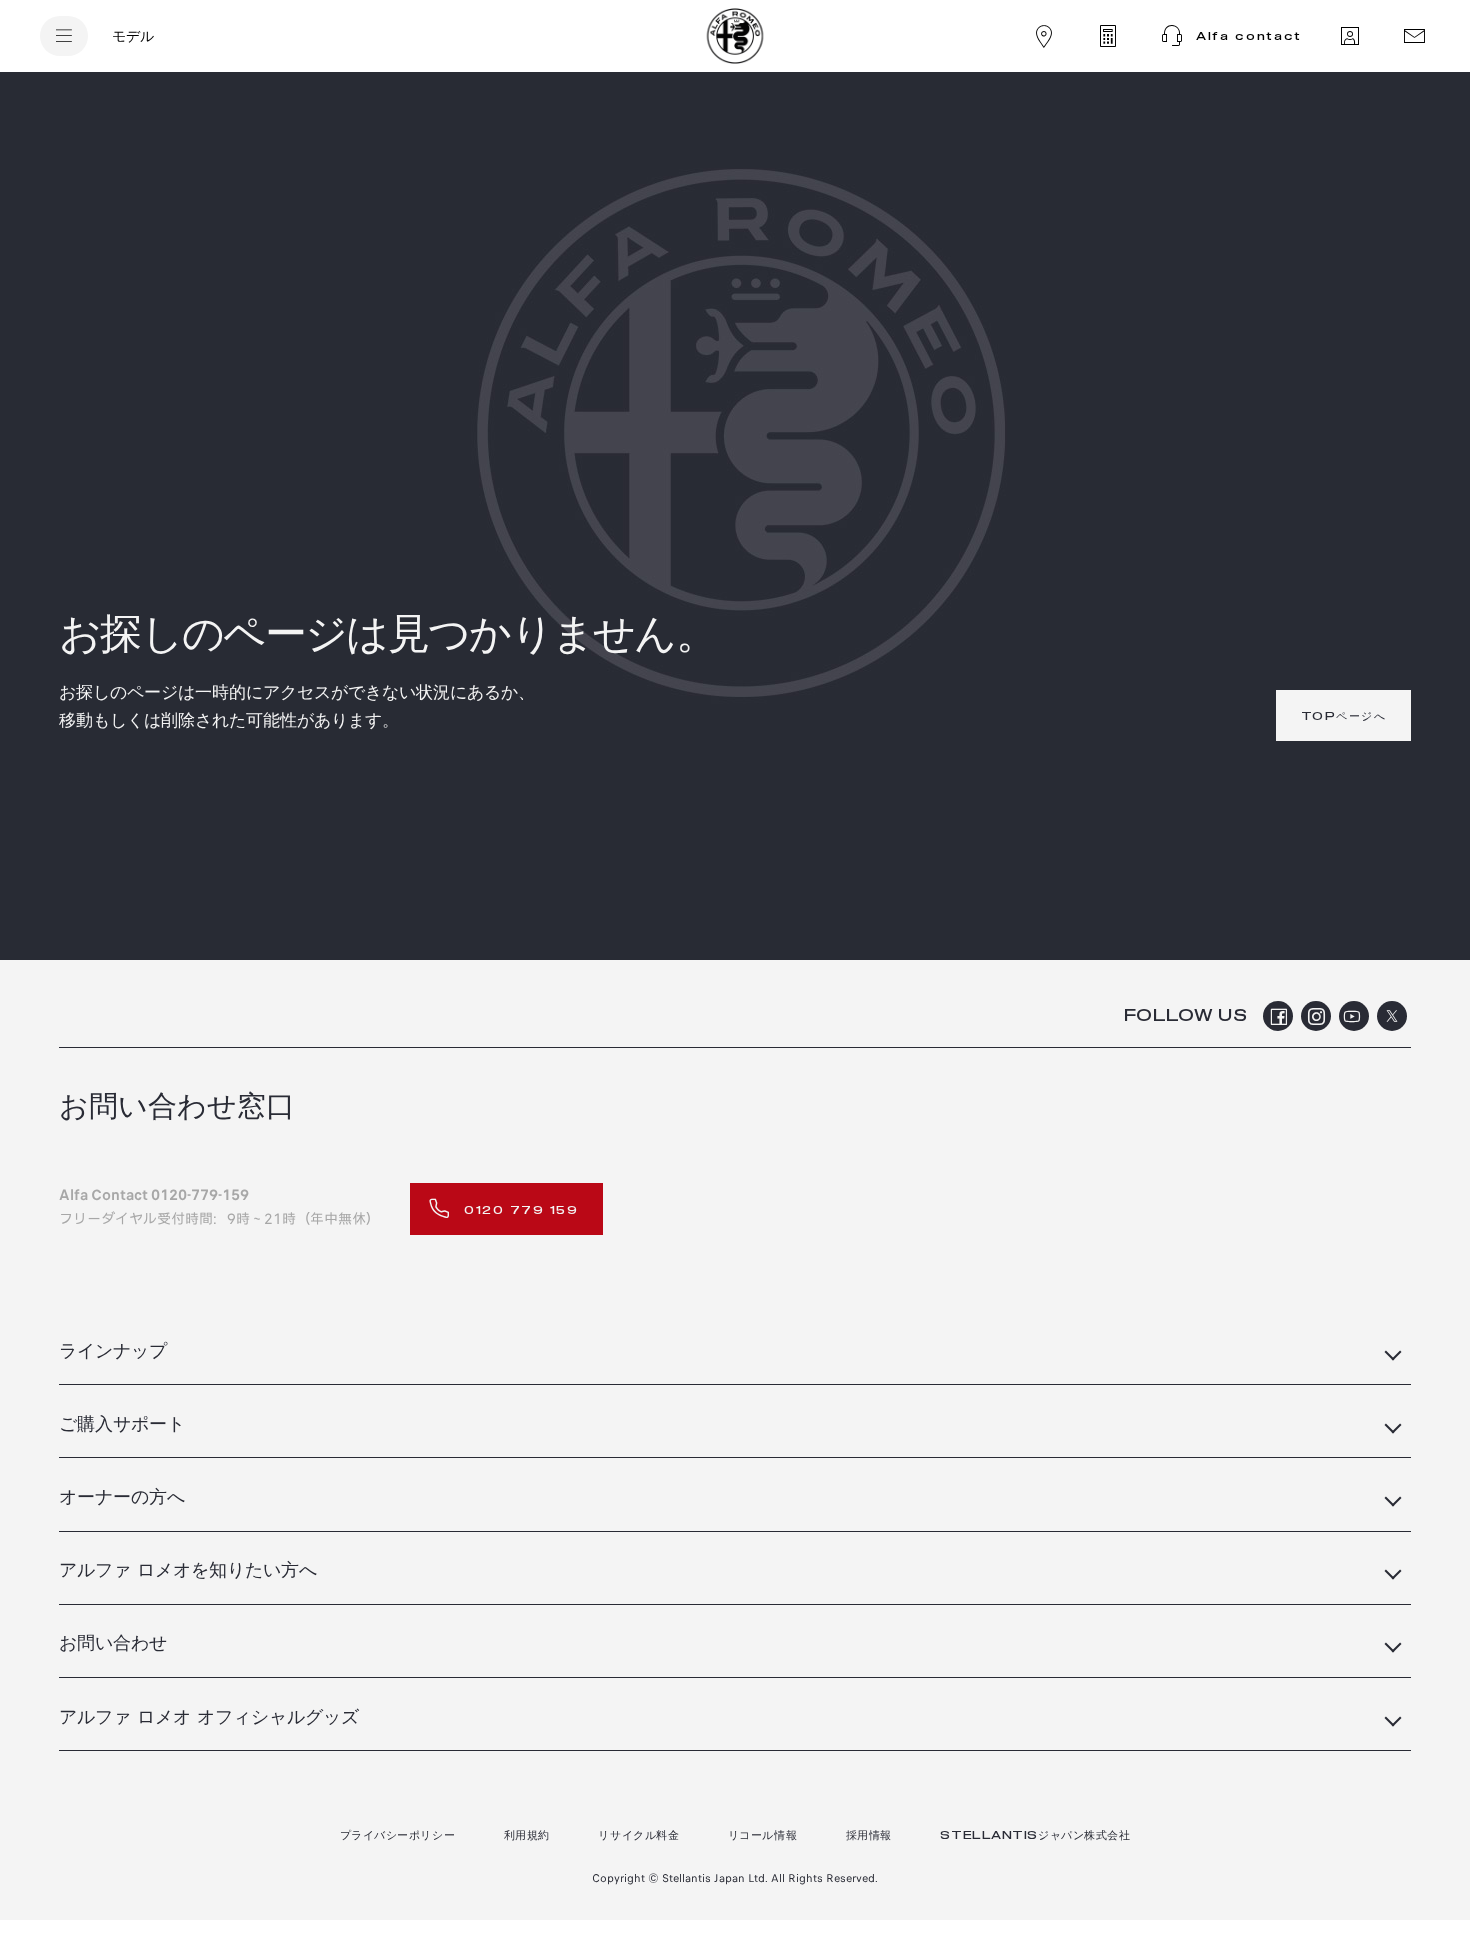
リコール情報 (762, 1835)
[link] (1344, 715)
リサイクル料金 (638, 1835)
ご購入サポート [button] (122, 1425)
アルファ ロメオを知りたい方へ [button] (188, 1571)
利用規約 (527, 1835)
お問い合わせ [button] (113, 1644)
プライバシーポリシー (398, 1835)
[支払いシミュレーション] (1108, 36)
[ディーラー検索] (1044, 36)
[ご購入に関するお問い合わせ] (1350, 36)
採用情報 (869, 1835)
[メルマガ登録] (1414, 36)
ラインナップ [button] (113, 1352)
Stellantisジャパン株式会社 (1035, 1835)
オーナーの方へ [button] (122, 1498)
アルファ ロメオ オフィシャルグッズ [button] (209, 1718)
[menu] (64, 36)
